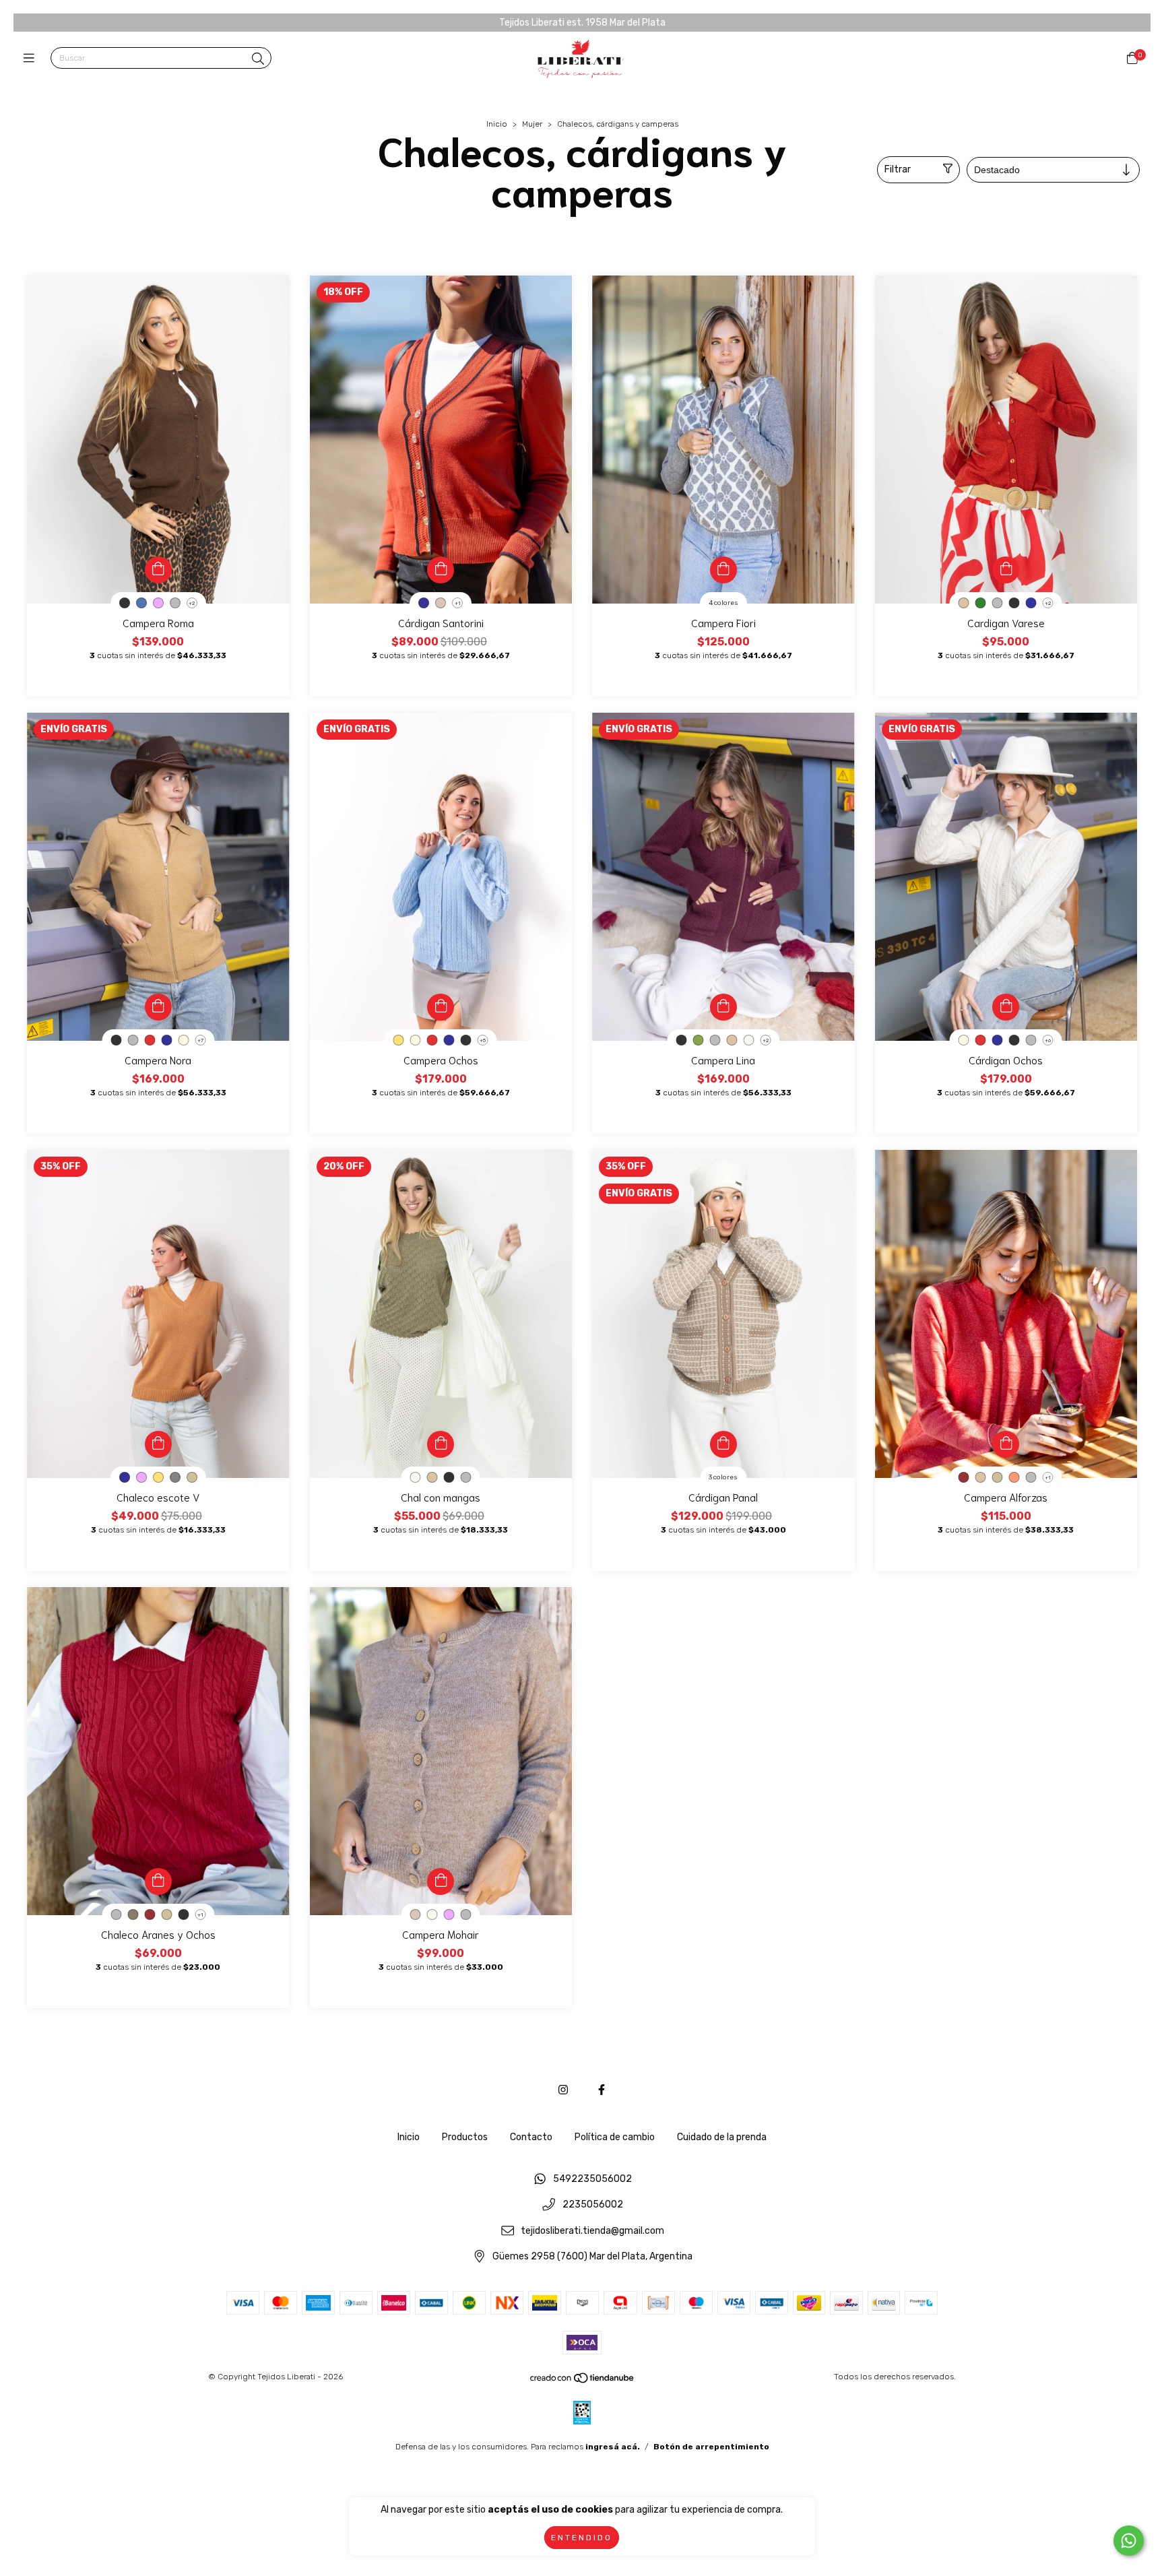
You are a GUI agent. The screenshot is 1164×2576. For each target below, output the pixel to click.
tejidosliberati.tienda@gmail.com (592, 2231)
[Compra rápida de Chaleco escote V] (158, 1444)
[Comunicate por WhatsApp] (1129, 2541)
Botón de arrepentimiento (711, 2447)
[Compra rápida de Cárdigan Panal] (723, 1444)
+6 (1048, 1040)
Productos (465, 2137)
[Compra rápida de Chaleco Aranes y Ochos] (158, 1881)
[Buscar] (258, 59)
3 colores (723, 1477)
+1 (458, 603)
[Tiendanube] (583, 2381)
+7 (200, 1040)
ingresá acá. (613, 2447)
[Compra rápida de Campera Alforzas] (1006, 1444)
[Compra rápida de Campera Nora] (158, 1007)
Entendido (582, 2538)
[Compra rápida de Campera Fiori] (723, 570)
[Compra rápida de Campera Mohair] (441, 1881)
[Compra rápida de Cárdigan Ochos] (1006, 1007)
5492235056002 (592, 2179)
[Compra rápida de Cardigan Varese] (1006, 570)
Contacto (531, 2137)
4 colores (723, 603)
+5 (483, 1040)
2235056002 (593, 2205)
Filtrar (898, 169)
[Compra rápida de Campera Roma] (158, 570)
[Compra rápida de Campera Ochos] (441, 1007)
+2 (192, 603)
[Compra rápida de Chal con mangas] (441, 1444)
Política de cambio (615, 2137)
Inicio (497, 124)
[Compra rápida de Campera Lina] (723, 1007)
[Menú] (32, 59)
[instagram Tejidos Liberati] (563, 2090)
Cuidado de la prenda (722, 2137)
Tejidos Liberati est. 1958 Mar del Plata (582, 23)
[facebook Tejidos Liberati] (602, 2090)
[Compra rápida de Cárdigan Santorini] (441, 570)
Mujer (532, 124)
